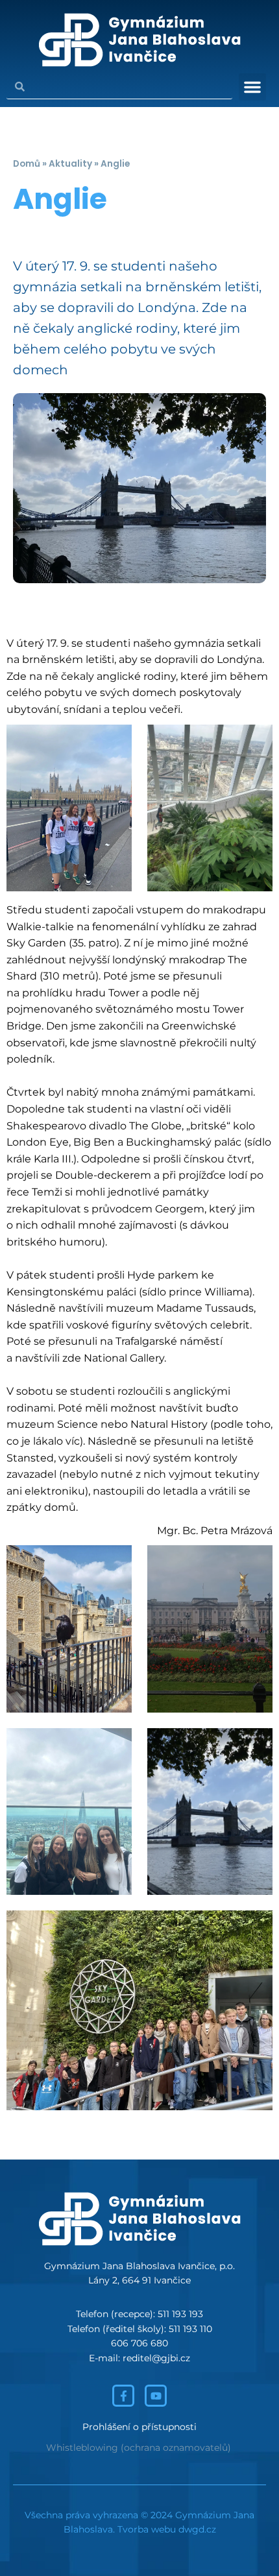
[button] (252, 87)
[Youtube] (156, 2396)
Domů (27, 164)
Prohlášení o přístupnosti (139, 2427)
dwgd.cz (197, 2529)
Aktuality (70, 164)
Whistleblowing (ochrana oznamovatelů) (139, 2448)
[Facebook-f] (123, 2396)
